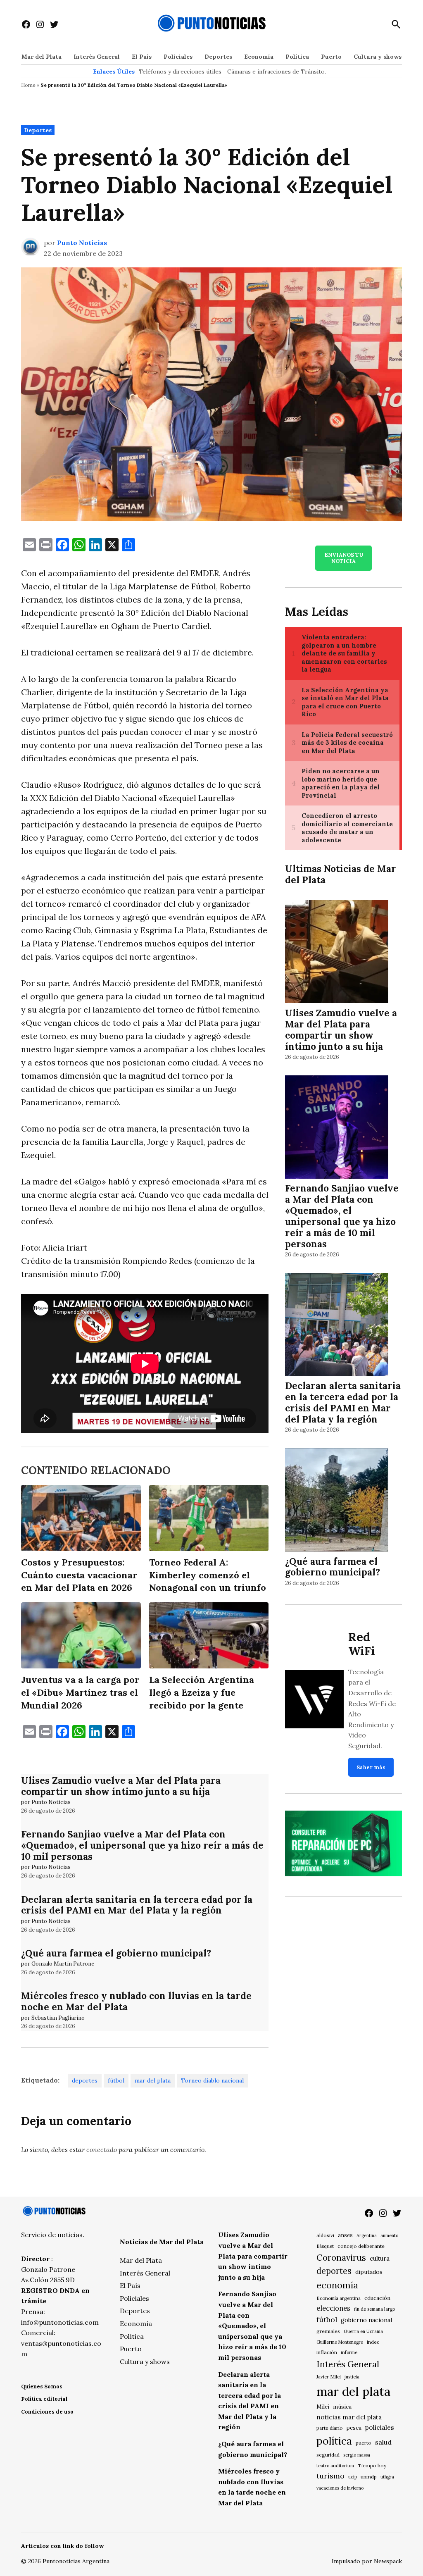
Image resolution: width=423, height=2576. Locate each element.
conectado (102, 2149)
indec (373, 2342)
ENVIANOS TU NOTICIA (344, 558)
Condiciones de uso (47, 2412)
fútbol (116, 2080)
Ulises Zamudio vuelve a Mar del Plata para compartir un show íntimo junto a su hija (121, 1786)
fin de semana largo (374, 2309)
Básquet (325, 2246)
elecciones (333, 2308)
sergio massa (357, 2455)
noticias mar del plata (349, 2417)
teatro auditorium (335, 2466)
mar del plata (153, 2080)
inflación (327, 2352)
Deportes (218, 57)
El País (142, 57)
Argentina (367, 2235)
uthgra (387, 2477)
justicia (352, 2377)
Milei (323, 2407)
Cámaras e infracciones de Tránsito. (277, 71)
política (334, 2441)
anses (345, 2235)
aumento (389, 2235)
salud (383, 2442)
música (342, 2407)
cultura (380, 2258)
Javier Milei (329, 2377)
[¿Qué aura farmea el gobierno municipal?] (337, 1501)
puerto (364, 2443)
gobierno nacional (366, 2320)
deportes (85, 2080)
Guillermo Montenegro (340, 2342)
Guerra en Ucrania (363, 2331)
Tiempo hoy (372, 2465)
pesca (354, 2428)
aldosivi (325, 2235)
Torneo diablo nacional (212, 2080)
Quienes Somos (42, 2387)
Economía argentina (339, 2298)
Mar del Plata (42, 57)
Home (28, 85)
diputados (369, 2272)
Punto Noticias (82, 243)
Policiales (178, 57)
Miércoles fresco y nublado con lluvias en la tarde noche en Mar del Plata (136, 2001)
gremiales (328, 2331)
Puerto (331, 57)
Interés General (97, 57)
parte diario (330, 2428)
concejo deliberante (361, 2246)
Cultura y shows (378, 57)
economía (337, 2285)
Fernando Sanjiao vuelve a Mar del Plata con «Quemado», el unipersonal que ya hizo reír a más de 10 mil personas (142, 1845)
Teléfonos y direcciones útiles (180, 71)
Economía (259, 57)
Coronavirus (341, 2258)
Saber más (371, 1767)
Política (297, 57)
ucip (353, 2477)
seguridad (328, 2455)
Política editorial (44, 2399)
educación (377, 2298)
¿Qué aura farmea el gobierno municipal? (116, 1953)
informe (349, 2352)
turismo (330, 2476)
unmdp (369, 2477)
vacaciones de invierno (340, 2488)
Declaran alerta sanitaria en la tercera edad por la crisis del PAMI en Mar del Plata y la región (137, 1905)
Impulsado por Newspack (367, 2561)
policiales (380, 2427)
